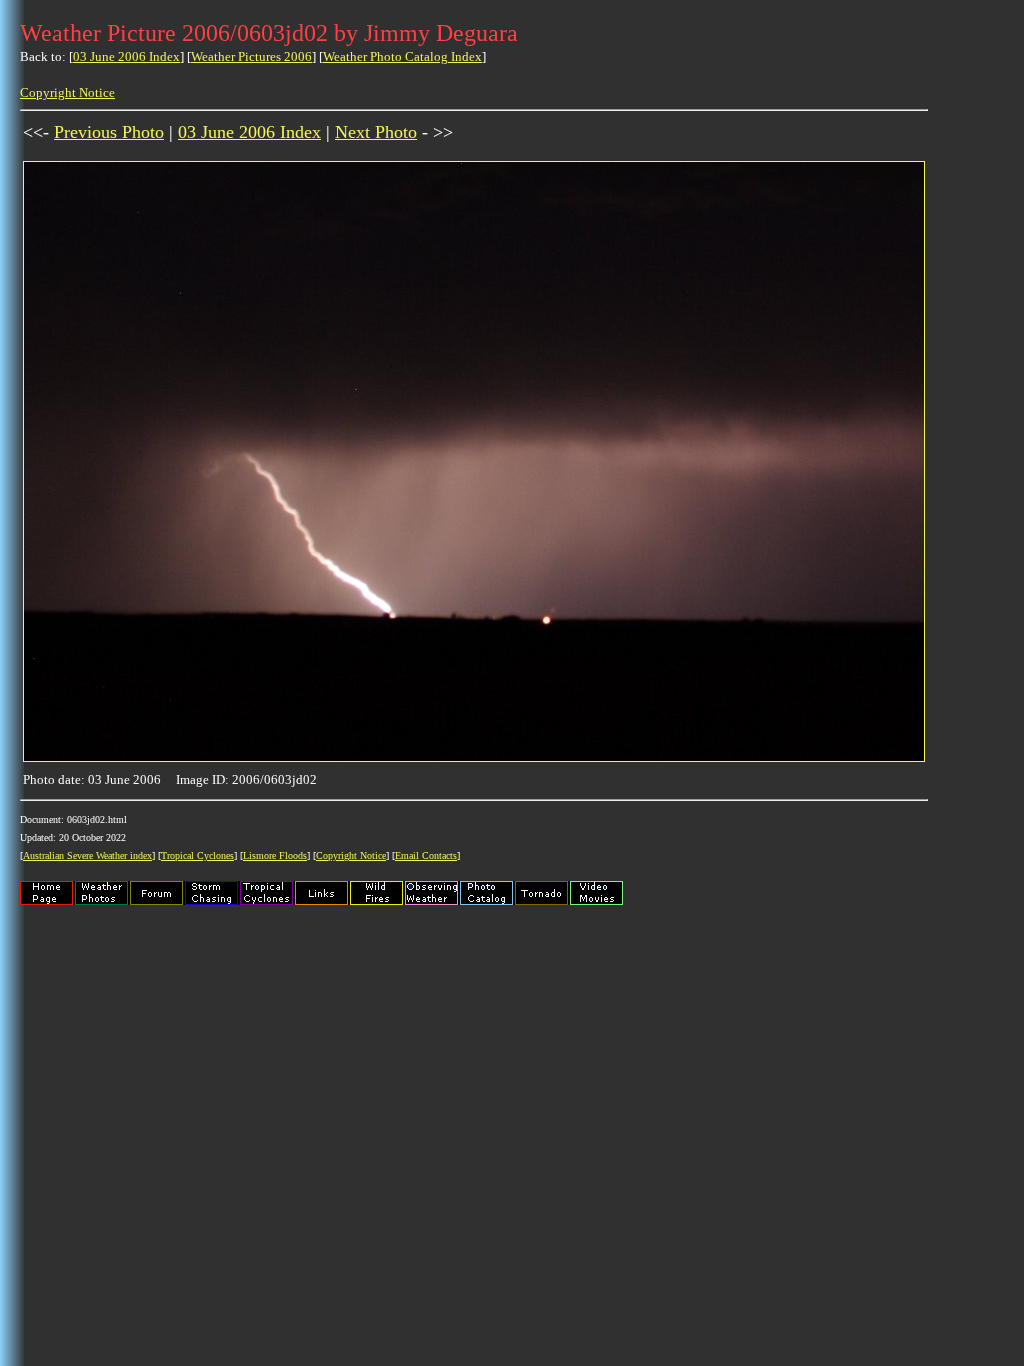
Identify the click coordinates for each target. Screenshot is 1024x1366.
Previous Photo (109, 132)
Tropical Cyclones (197, 855)
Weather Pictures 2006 (251, 56)
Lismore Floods (275, 855)
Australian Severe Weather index (87, 855)
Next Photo (376, 132)
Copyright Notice (67, 92)
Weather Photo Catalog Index (402, 56)
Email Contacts (426, 855)
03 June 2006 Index (126, 56)
